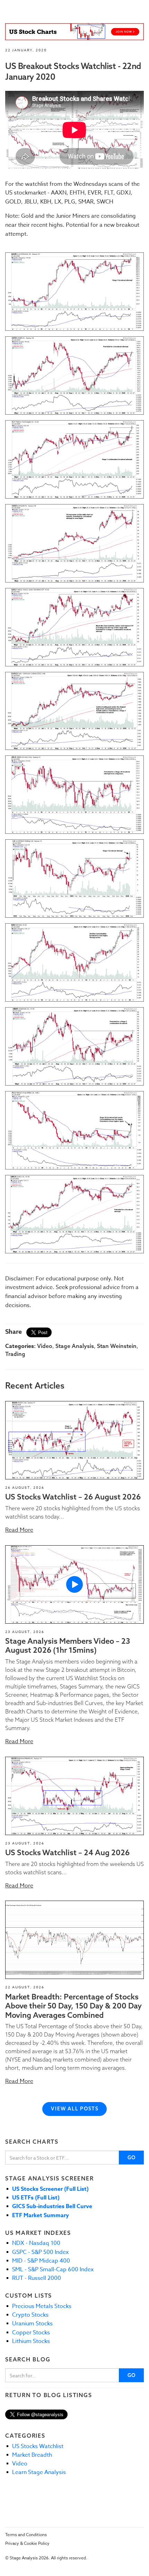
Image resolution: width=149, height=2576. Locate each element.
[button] (74, 1440)
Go (132, 2158)
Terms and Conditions (26, 2535)
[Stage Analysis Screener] (74, 32)
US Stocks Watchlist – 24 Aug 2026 (67, 1852)
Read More (19, 1530)
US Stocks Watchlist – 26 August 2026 (73, 1497)
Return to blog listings (49, 2395)
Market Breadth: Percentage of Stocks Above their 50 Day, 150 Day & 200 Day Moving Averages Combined (73, 2006)
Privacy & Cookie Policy (27, 2543)
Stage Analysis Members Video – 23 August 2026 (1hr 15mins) (68, 1645)
